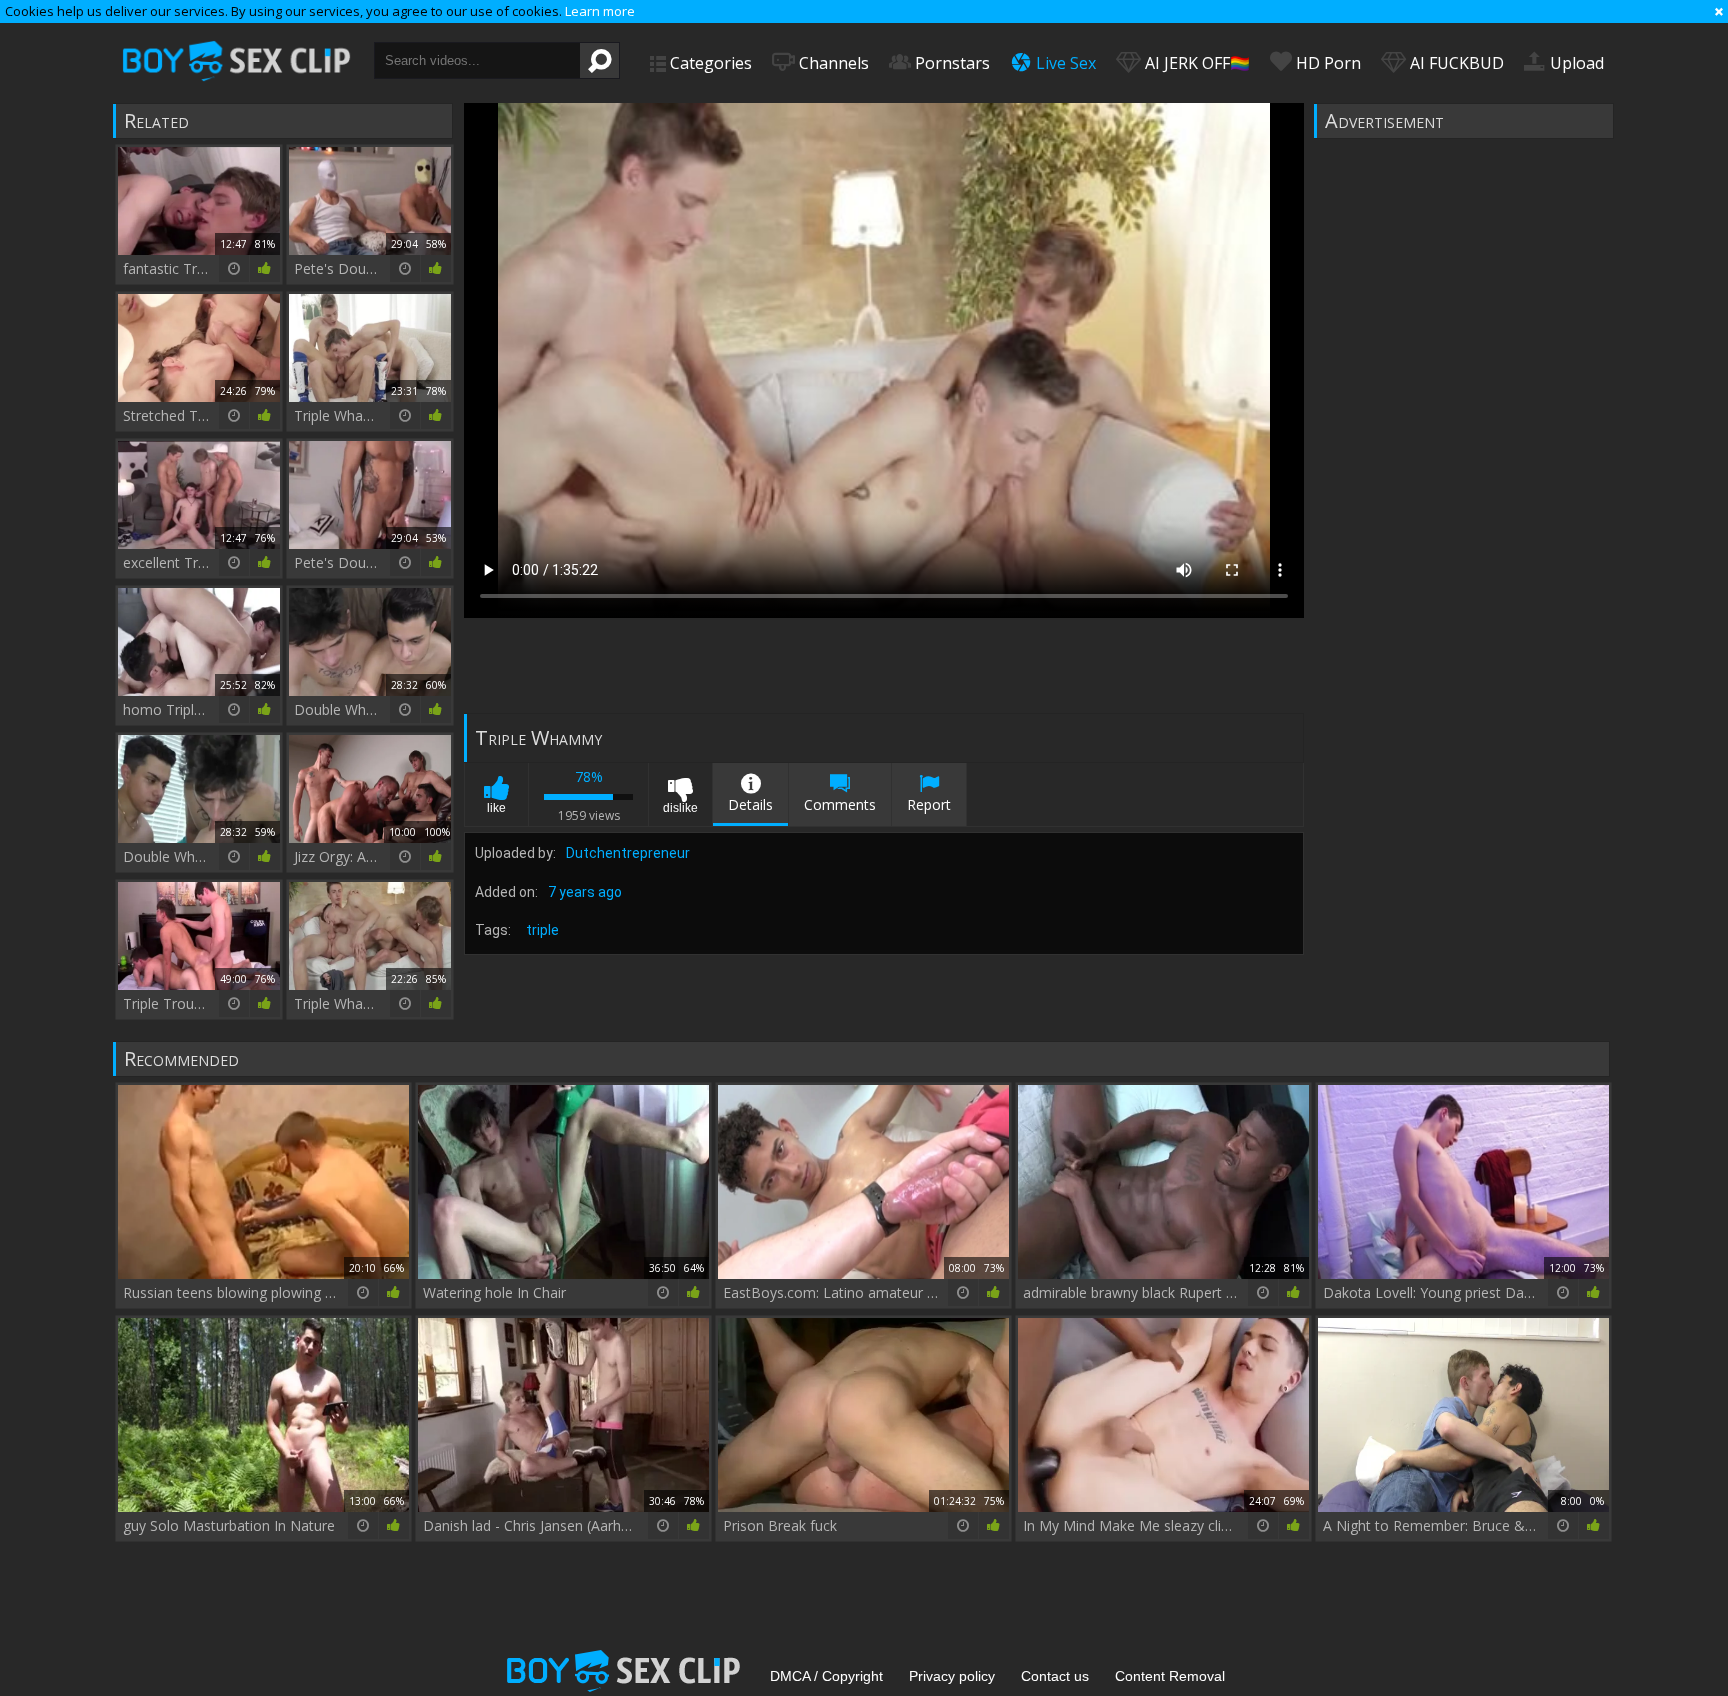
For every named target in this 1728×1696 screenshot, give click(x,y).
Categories (709, 63)
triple (542, 930)
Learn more (600, 11)
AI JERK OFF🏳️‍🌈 (1195, 63)
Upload (1575, 63)
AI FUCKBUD (1455, 63)
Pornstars (950, 63)
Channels (832, 63)
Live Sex (1064, 63)
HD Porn (1326, 63)
